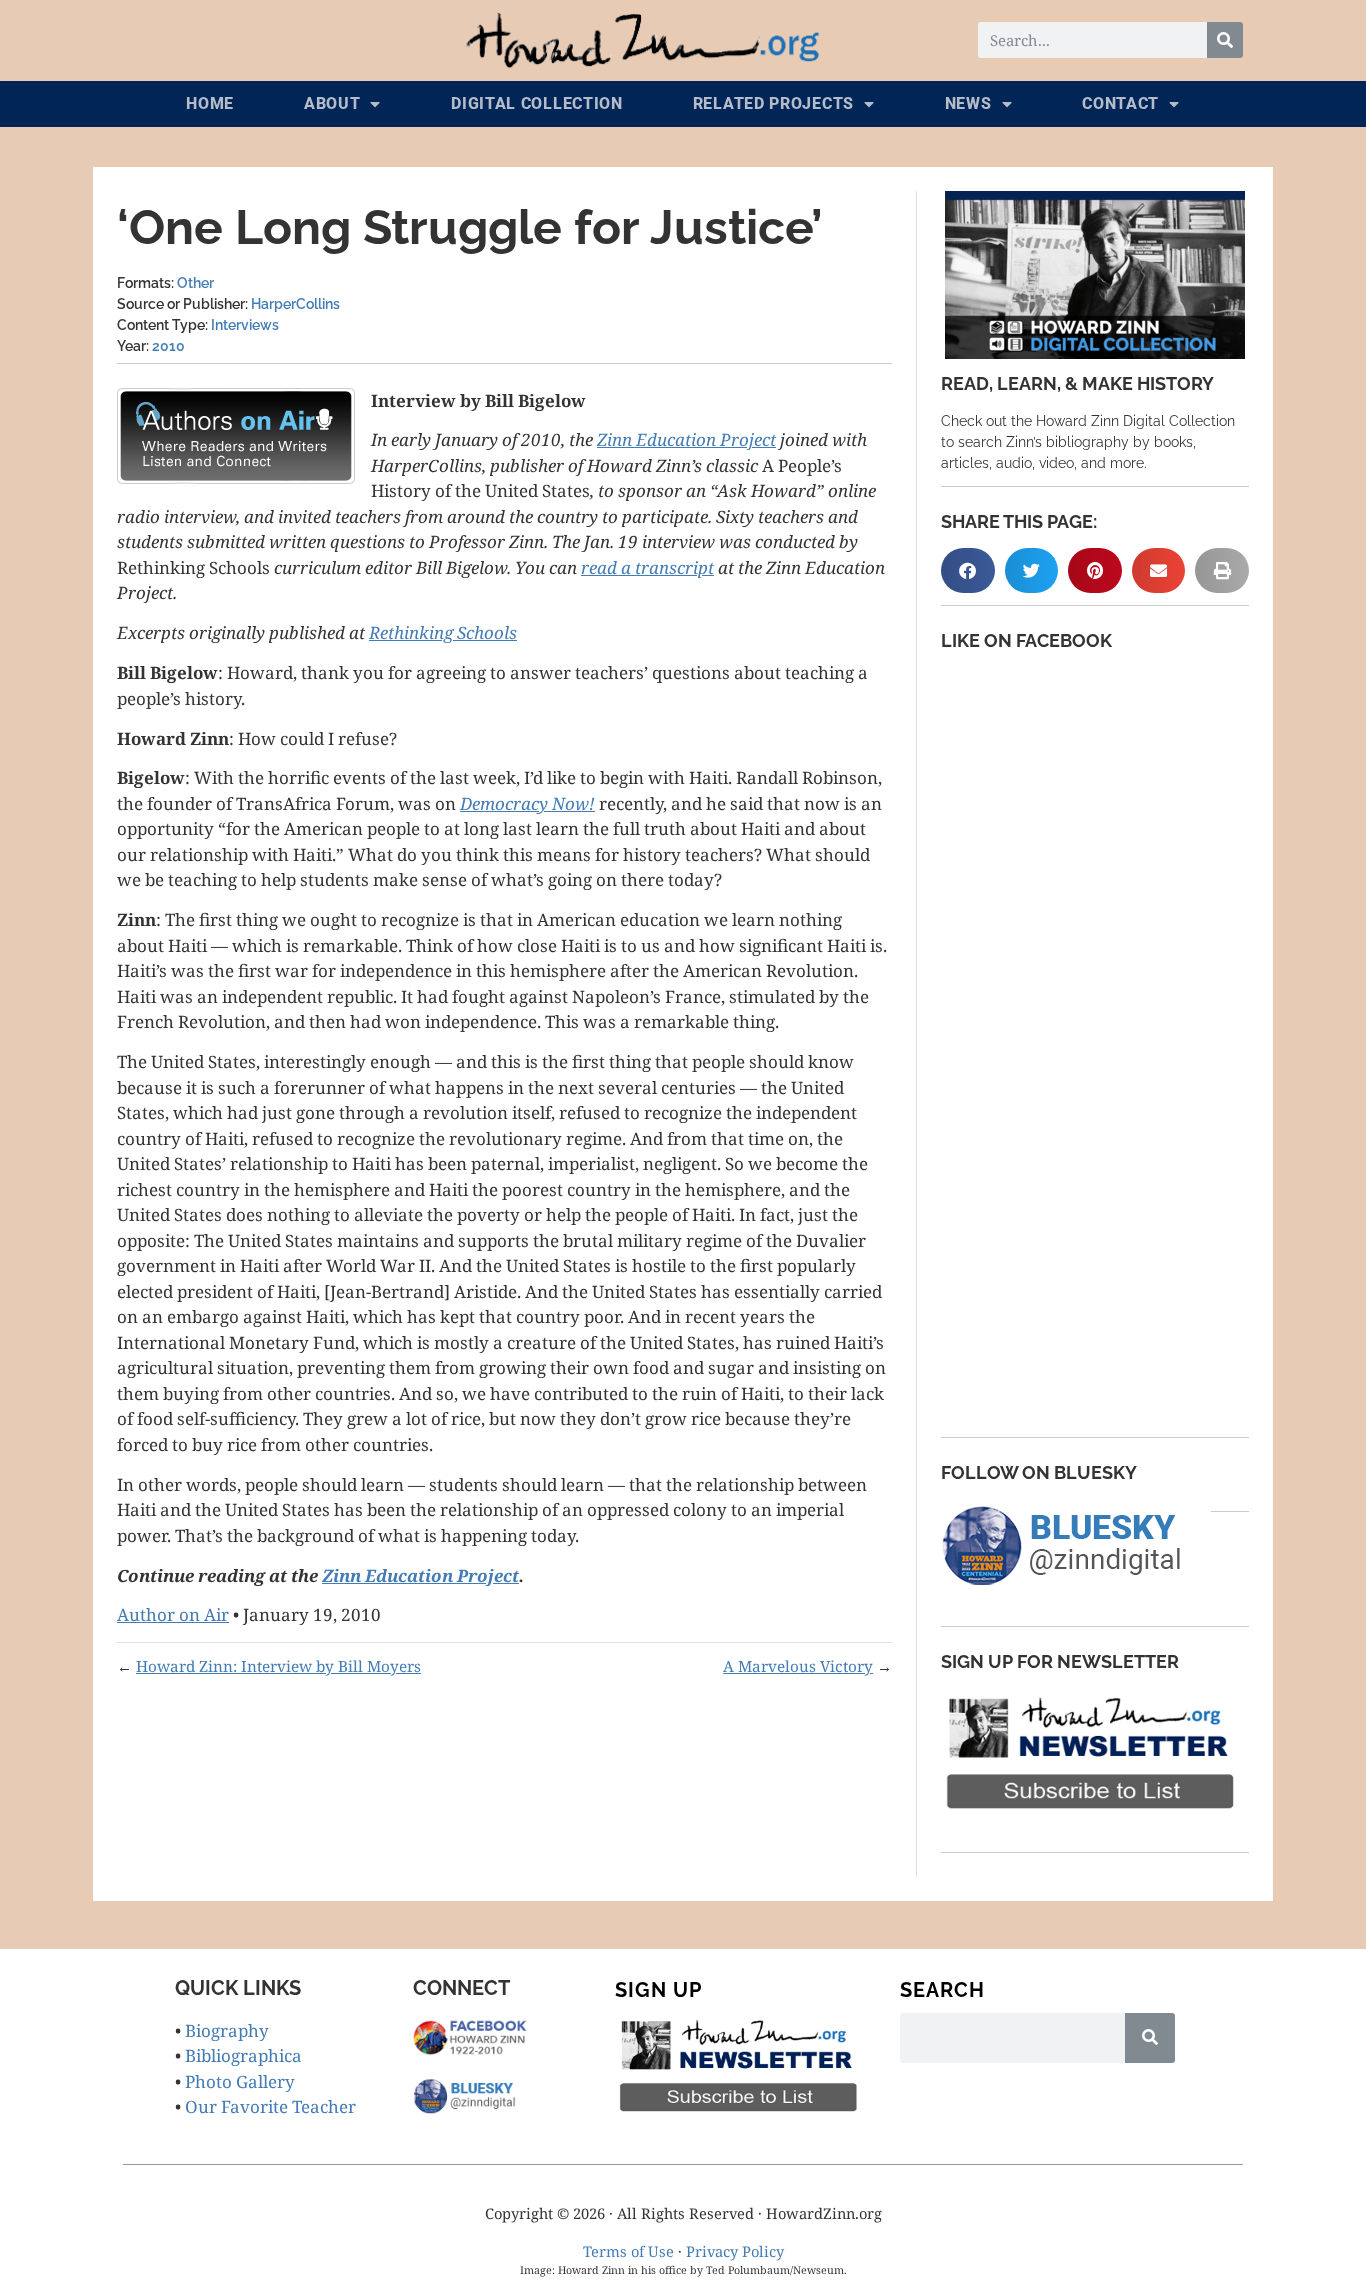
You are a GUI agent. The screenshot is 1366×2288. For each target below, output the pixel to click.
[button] (968, 570)
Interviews (245, 325)
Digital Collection (537, 103)
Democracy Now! (527, 803)
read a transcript (647, 567)
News (968, 103)
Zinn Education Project (686, 439)
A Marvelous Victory (798, 1666)
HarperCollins (295, 304)
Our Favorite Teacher (270, 2106)
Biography (227, 2030)
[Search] (1225, 40)
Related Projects (773, 103)
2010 (168, 346)
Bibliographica (243, 2055)
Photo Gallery (240, 2081)
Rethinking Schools (443, 632)
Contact (1120, 103)
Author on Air (173, 1614)
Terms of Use (628, 2251)
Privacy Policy (735, 2251)
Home (210, 103)
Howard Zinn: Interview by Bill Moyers (278, 1666)
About (332, 103)
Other (195, 283)
